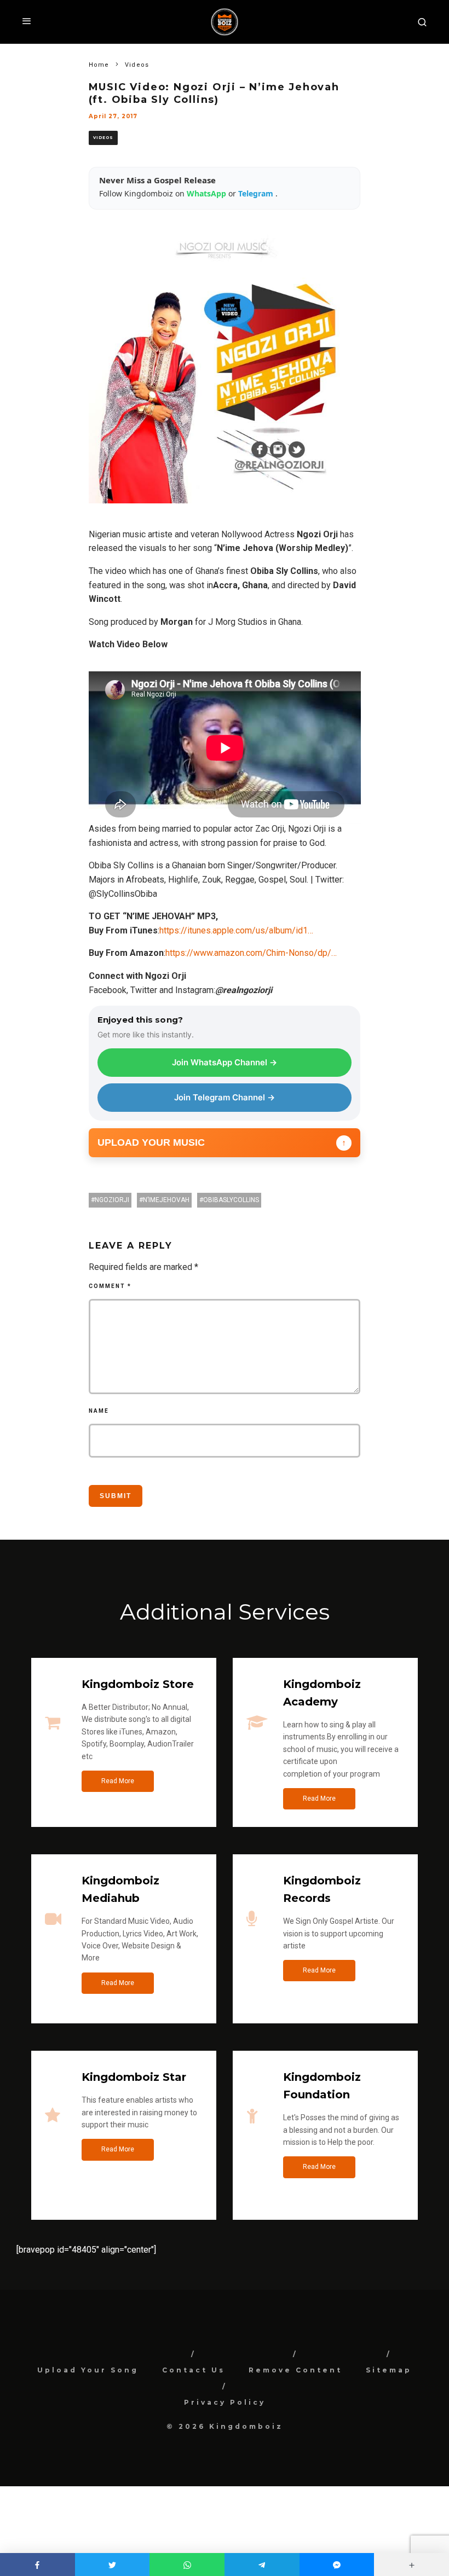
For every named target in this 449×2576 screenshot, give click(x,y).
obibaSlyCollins (231, 1200)
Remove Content (295, 2370)
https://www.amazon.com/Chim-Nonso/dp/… (251, 953)
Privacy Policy (225, 2402)
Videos (103, 138)
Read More (118, 1781)
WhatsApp (208, 193)
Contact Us (194, 2370)
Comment (110, 1286)
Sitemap (389, 2370)
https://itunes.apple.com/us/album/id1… (236, 930)
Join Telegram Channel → (225, 1097)
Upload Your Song (88, 2370)
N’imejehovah (166, 1200)
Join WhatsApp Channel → (225, 1062)
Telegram (257, 193)
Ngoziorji (112, 1200)
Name (99, 1411)
